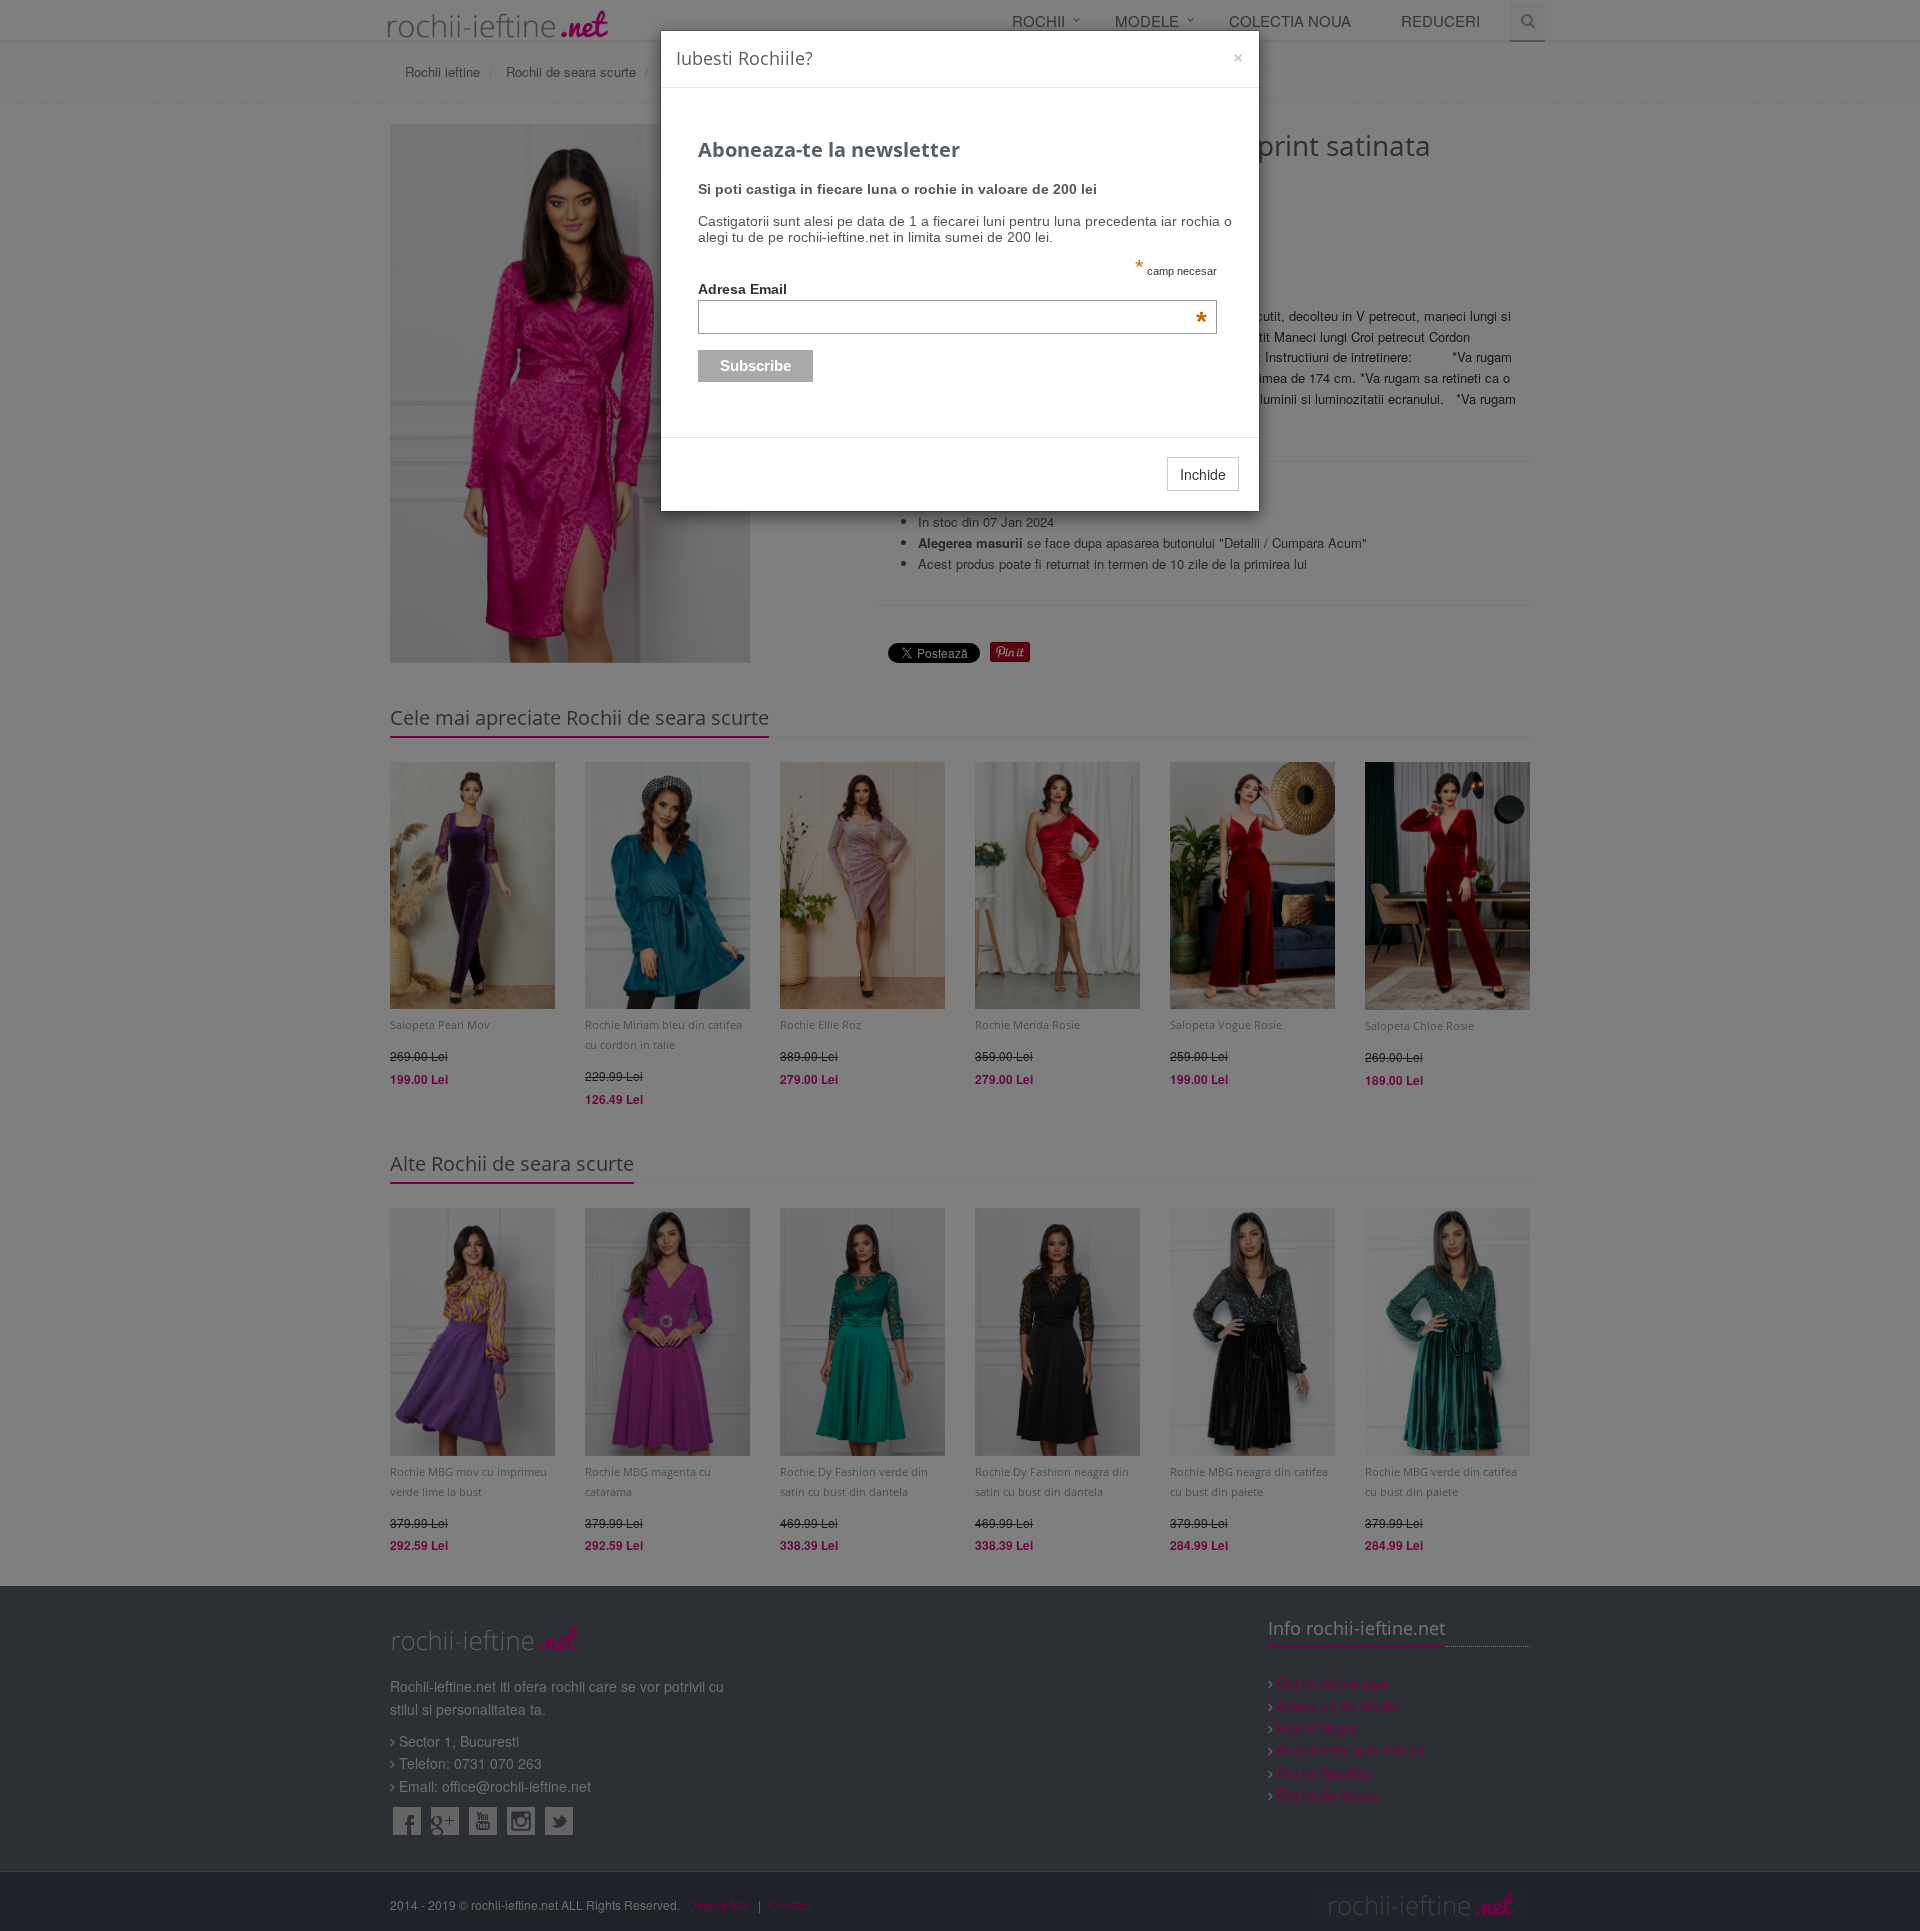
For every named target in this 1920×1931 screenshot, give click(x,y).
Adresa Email (953, 289)
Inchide (1203, 474)
